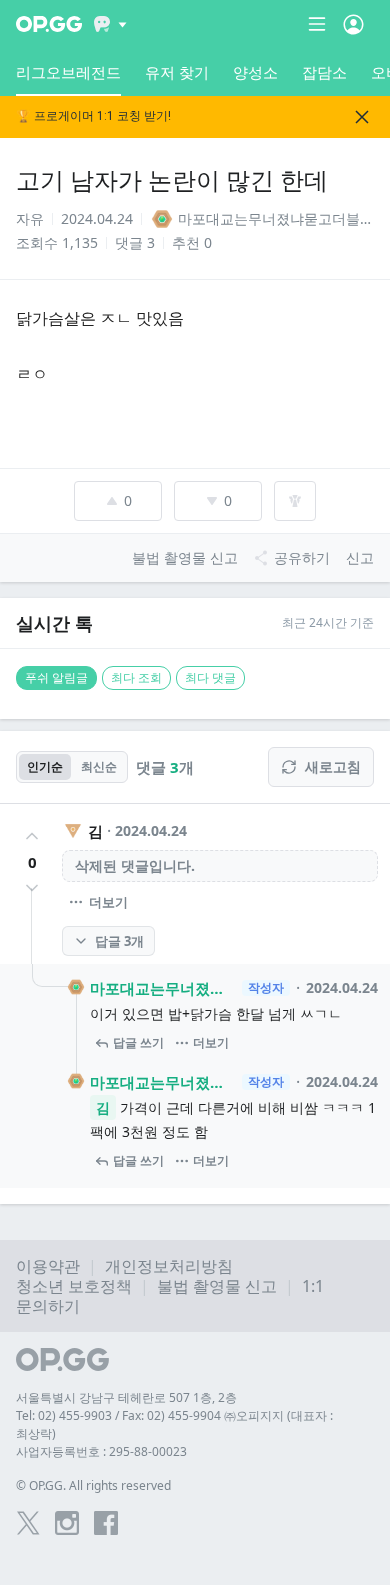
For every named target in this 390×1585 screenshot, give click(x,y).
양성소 (255, 72)
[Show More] (110, 24)
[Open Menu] (353, 24)
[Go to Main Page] (49, 24)
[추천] (32, 836)
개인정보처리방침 (169, 1266)
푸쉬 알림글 (56, 677)
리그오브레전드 (68, 72)
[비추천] (32, 888)
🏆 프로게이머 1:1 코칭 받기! (93, 116)
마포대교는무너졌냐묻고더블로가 (163, 988)
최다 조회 (136, 677)
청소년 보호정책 (74, 1286)
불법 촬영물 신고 (217, 1286)
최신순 (99, 766)
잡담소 (324, 72)
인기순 (45, 766)
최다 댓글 (210, 677)
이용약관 (48, 1266)
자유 (30, 218)
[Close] (362, 117)
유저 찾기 (177, 72)
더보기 (108, 902)
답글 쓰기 (138, 1042)
